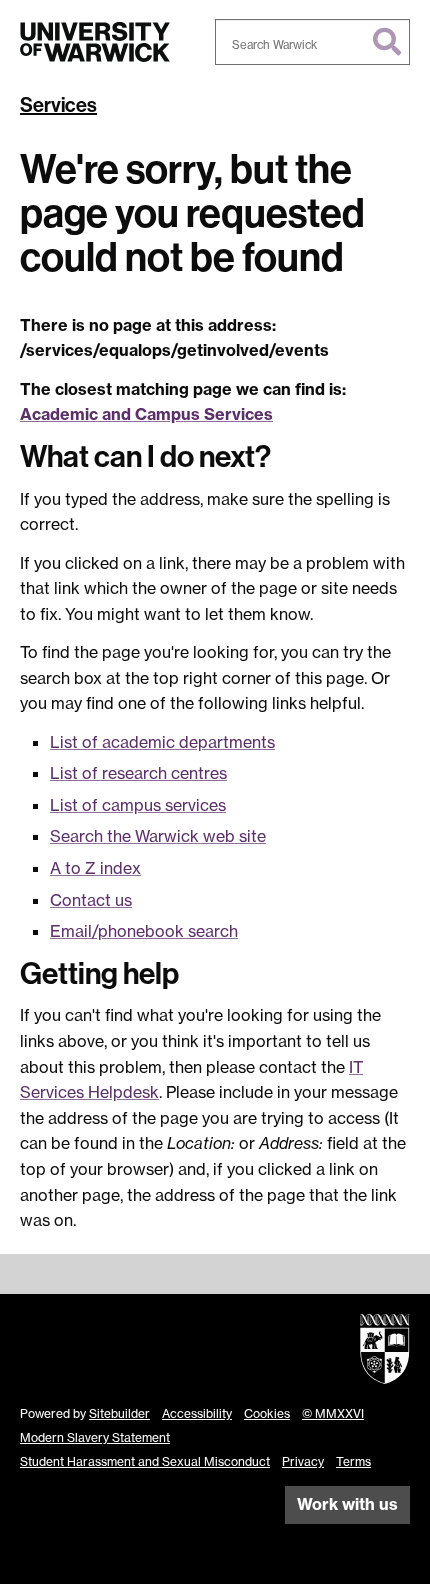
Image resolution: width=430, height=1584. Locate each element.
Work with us (347, 1504)
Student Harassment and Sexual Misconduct (145, 1461)
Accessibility (197, 1413)
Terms (353, 1461)
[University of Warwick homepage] (95, 42)
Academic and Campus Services (146, 414)
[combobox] (312, 42)
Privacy (303, 1461)
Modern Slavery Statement (95, 1437)
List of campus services (138, 805)
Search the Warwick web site (158, 836)
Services (58, 105)
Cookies (267, 1413)
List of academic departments (162, 742)
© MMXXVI (333, 1413)
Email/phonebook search (144, 931)
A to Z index (95, 868)
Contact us (91, 900)
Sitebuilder (119, 1413)
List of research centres (138, 773)
